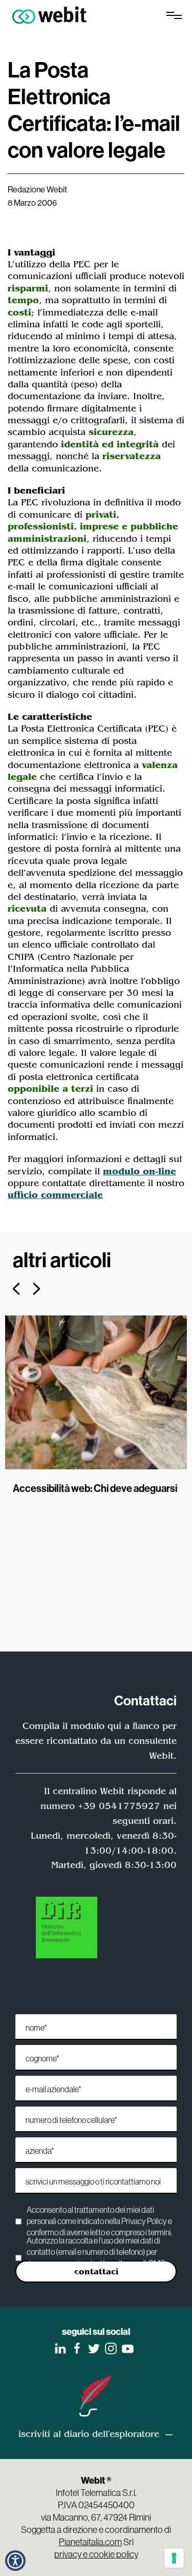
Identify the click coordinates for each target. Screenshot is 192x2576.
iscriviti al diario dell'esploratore (89, 2434)
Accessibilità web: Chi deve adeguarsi (95, 1488)
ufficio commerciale (55, 1195)
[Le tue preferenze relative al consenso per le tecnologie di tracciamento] (174, 2558)
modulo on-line (140, 1171)
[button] (15, 2561)
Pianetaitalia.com (90, 2542)
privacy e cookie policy (96, 2554)
